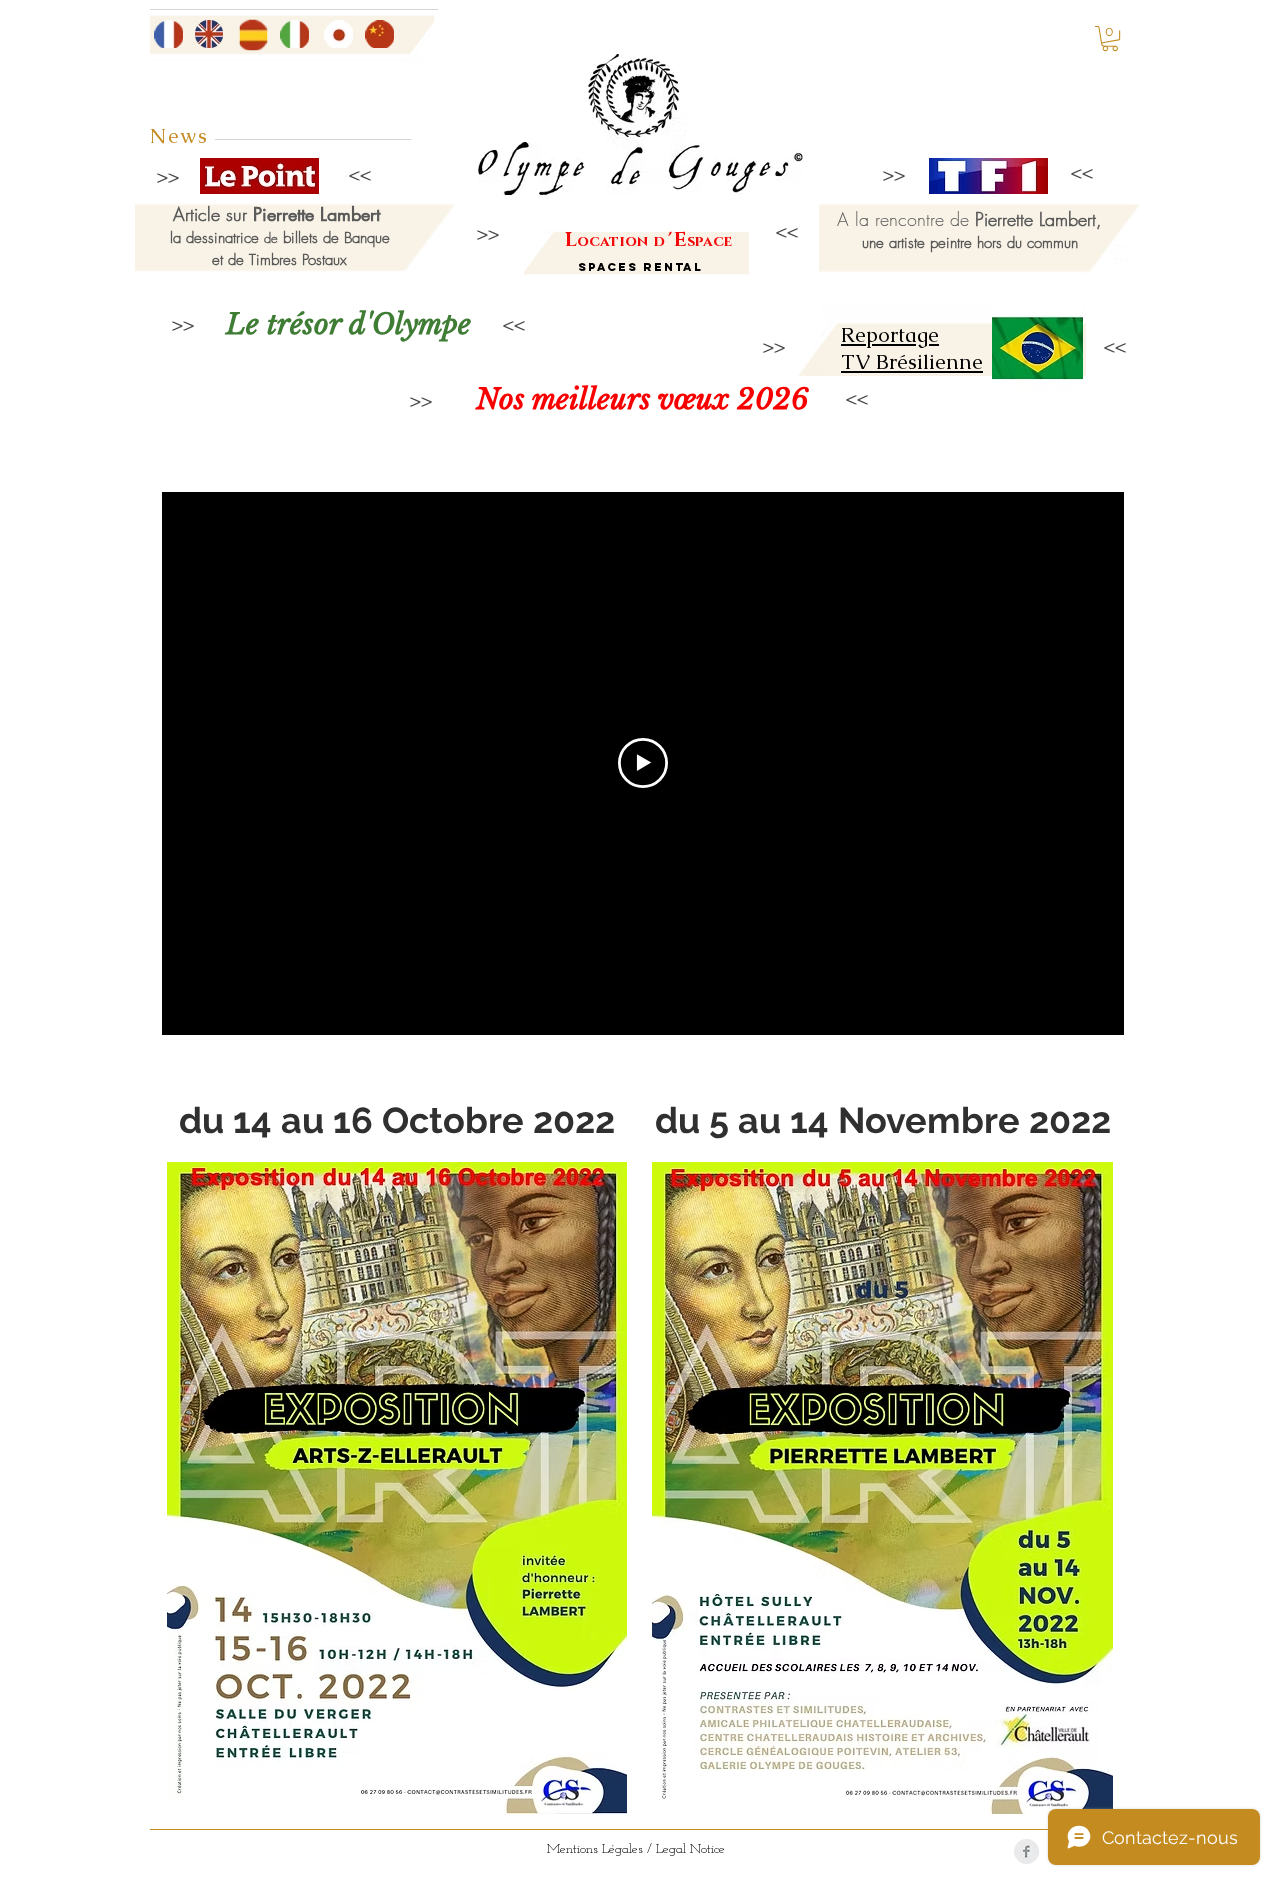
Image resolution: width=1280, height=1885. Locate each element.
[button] (1110, 38)
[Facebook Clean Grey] (1026, 1851)
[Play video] (643, 763)
